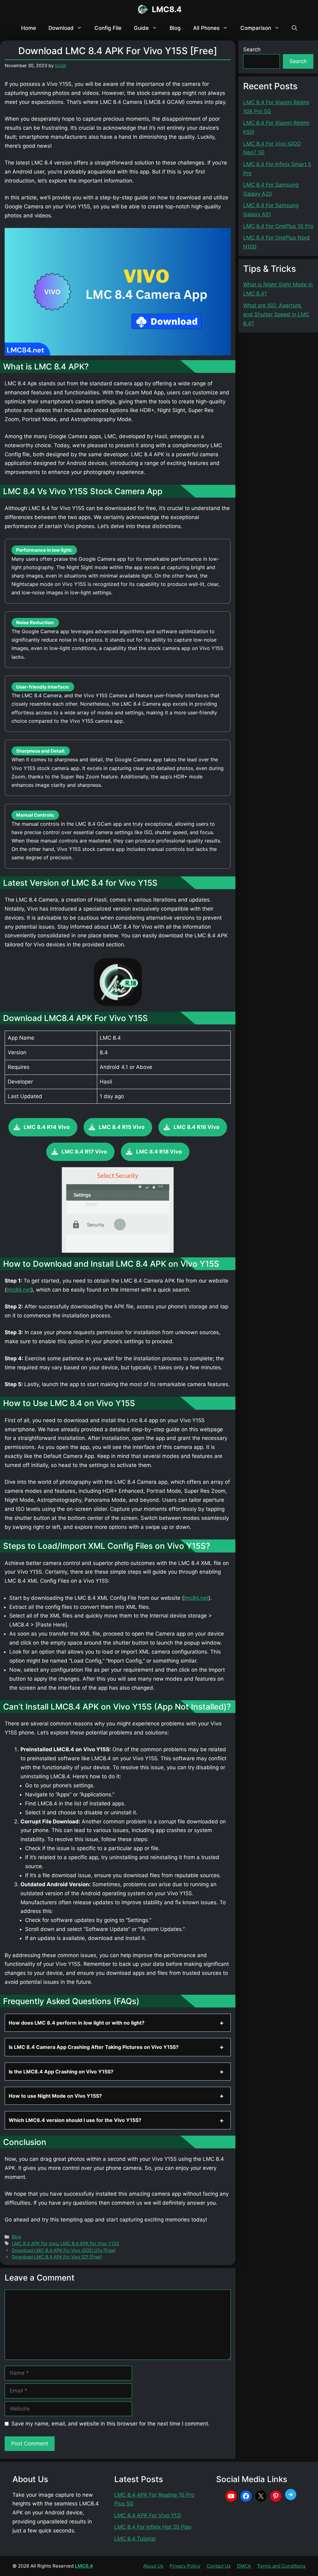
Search (252, 49)
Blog (175, 28)
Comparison (256, 28)
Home (29, 28)
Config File (108, 28)
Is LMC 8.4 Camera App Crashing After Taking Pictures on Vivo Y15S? (94, 2047)
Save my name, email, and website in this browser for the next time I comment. (111, 2424)
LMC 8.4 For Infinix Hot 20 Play (153, 2527)
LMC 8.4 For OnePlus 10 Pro (278, 226)
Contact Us (219, 2566)
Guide (141, 28)
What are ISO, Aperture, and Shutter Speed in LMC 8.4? (276, 314)
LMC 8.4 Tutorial (135, 2539)
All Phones (206, 28)
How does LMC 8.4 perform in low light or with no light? (77, 2023)
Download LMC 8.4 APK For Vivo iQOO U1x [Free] (64, 2250)
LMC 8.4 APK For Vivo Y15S (90, 2243)
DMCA (244, 2566)
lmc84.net (19, 1290)
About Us (153, 2566)
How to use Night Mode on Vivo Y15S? (55, 2096)
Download (61, 28)
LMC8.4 (167, 9)
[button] (295, 28)
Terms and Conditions (281, 2566)
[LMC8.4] (143, 9)
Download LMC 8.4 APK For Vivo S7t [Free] (57, 2257)
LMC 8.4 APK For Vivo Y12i (148, 2515)
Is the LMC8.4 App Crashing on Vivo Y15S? (61, 2072)
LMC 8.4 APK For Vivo (35, 2243)
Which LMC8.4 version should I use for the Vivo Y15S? (75, 2120)
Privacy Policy (185, 2566)
